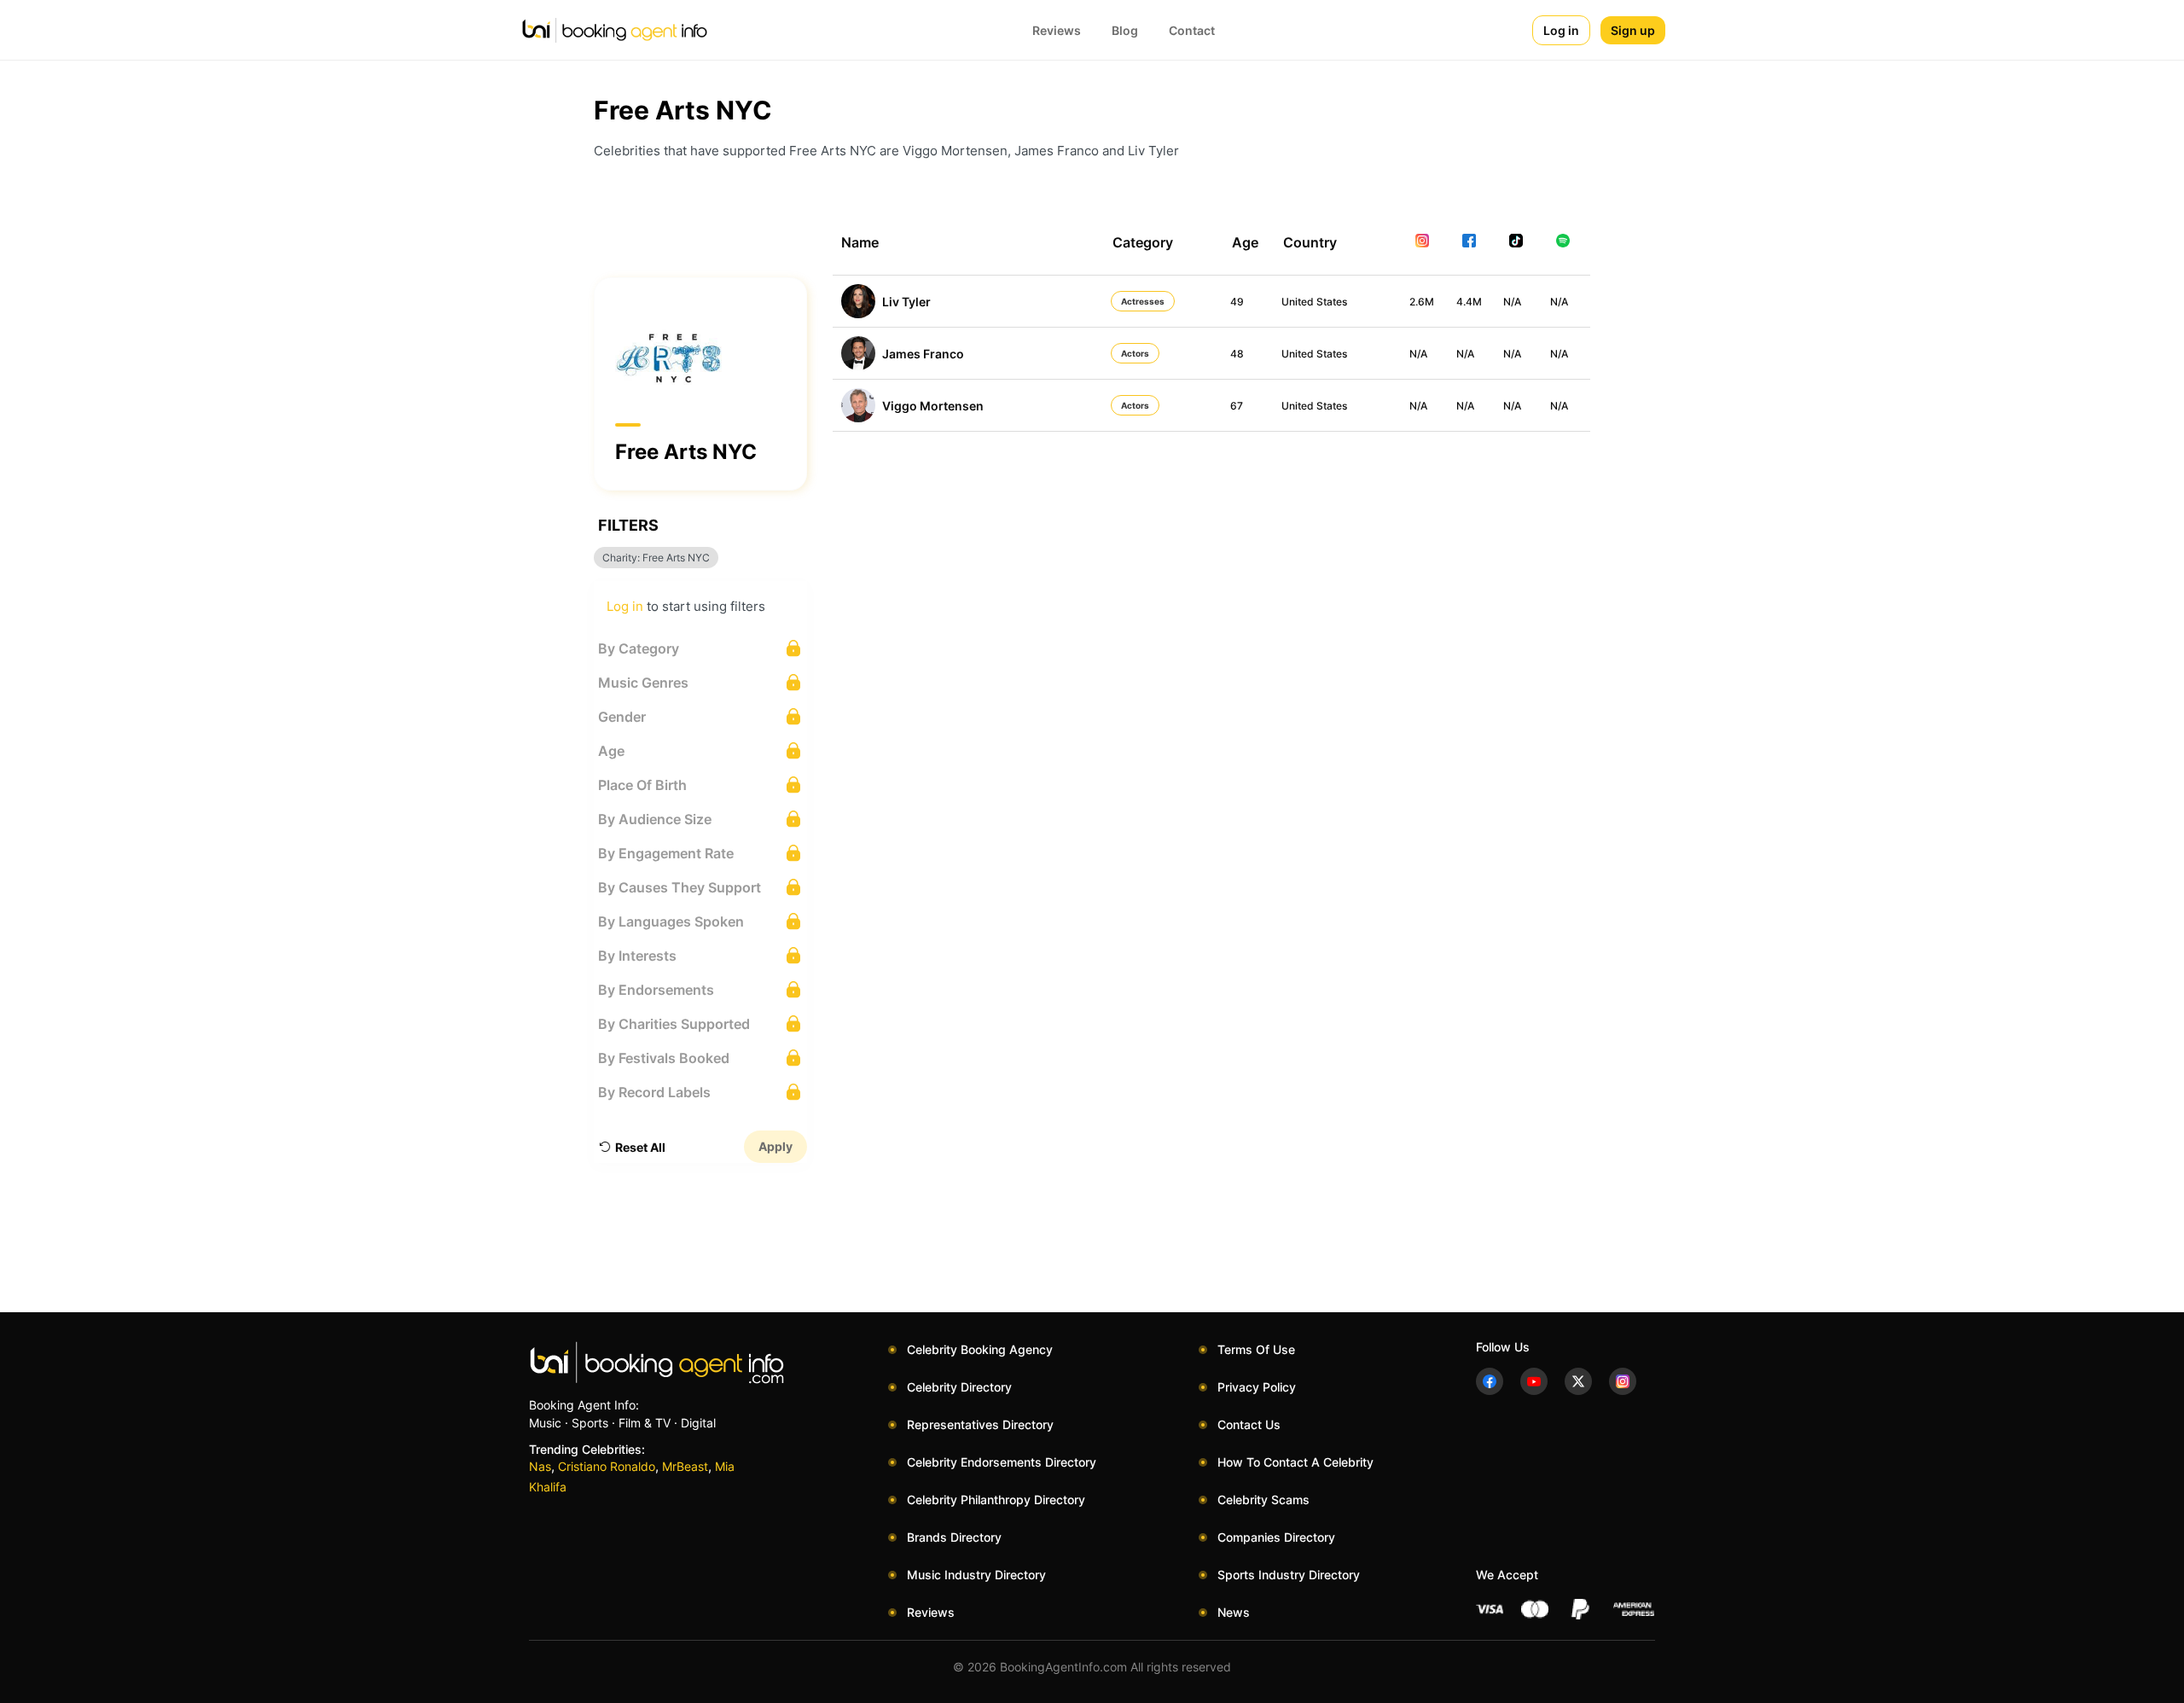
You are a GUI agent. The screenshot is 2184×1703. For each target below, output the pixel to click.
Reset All (640, 1147)
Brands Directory (954, 1537)
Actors (1135, 353)
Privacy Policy (1257, 1387)
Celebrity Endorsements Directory (1002, 1462)
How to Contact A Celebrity (1295, 1462)
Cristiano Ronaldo (607, 1466)
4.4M (1469, 302)
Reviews (1057, 30)
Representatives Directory (980, 1424)
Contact (1192, 30)
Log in (1561, 30)
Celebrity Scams (1263, 1500)
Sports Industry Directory (1289, 1575)
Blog (1125, 30)
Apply (775, 1146)
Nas (540, 1466)
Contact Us (1249, 1424)
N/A (1512, 302)
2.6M (1422, 302)
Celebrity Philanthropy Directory (996, 1500)
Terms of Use (1256, 1349)
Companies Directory (1276, 1537)
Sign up (1633, 30)
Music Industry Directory (976, 1575)
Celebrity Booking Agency (980, 1349)
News (1234, 1612)
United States (1314, 302)
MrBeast (685, 1466)
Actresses (1143, 301)
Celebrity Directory (959, 1387)
